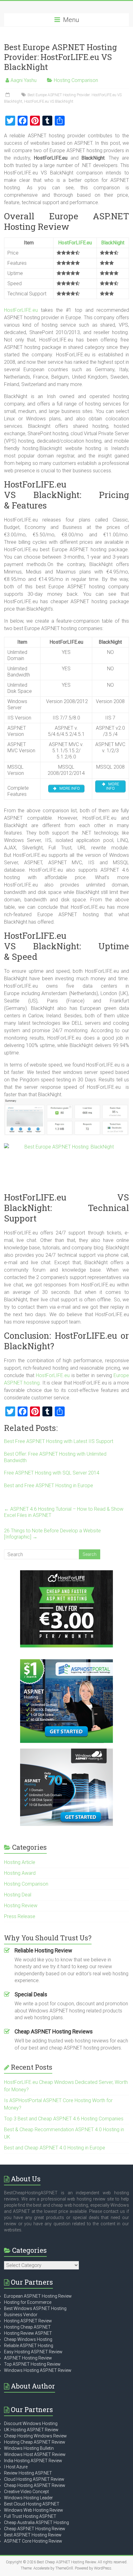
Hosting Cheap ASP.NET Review (35, 2442)
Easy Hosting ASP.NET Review (33, 2352)
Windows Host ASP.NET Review (35, 2454)
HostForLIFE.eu (75, 243)
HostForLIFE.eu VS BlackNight (49, 101)
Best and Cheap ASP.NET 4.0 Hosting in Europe (55, 2148)
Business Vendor (21, 2315)
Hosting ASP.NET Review (28, 2321)
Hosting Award (20, 1873)
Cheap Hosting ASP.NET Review (35, 2485)
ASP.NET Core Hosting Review (33, 2541)
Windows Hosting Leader (28, 2498)
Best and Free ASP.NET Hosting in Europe (49, 1485)
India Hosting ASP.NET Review (33, 2461)
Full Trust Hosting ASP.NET (30, 2516)
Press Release (20, 1916)
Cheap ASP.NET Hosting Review (35, 2529)
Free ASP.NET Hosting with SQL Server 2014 (52, 1473)
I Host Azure (16, 2467)
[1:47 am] (8, 95)
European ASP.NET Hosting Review (38, 2296)
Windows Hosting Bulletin (29, 2448)
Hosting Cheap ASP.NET (27, 2327)
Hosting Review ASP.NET (28, 2333)
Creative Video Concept (26, 2492)
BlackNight (113, 243)
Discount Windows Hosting (31, 2424)
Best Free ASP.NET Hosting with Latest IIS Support (59, 1441)
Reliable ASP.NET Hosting (29, 2346)
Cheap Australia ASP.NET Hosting (36, 2522)
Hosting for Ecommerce (28, 2302)
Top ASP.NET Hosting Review (32, 2364)
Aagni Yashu (24, 80)
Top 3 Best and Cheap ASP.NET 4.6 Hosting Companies (64, 2119)
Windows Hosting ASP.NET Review (38, 2370)
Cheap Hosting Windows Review (35, 2436)
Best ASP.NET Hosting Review (33, 2535)
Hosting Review (21, 1906)
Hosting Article (20, 1862)
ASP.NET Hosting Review (28, 2358)
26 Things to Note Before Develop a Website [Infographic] (52, 1534)
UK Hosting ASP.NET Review (31, 2430)
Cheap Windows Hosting (28, 2339)
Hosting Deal (18, 1895)
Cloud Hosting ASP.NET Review (34, 2479)
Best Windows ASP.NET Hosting (35, 2308)
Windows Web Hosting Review (34, 2510)
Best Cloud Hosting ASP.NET (32, 2504)
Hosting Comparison (76, 80)
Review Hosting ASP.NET (28, 2473)
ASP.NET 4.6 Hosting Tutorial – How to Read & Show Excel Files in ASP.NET (64, 1512)
